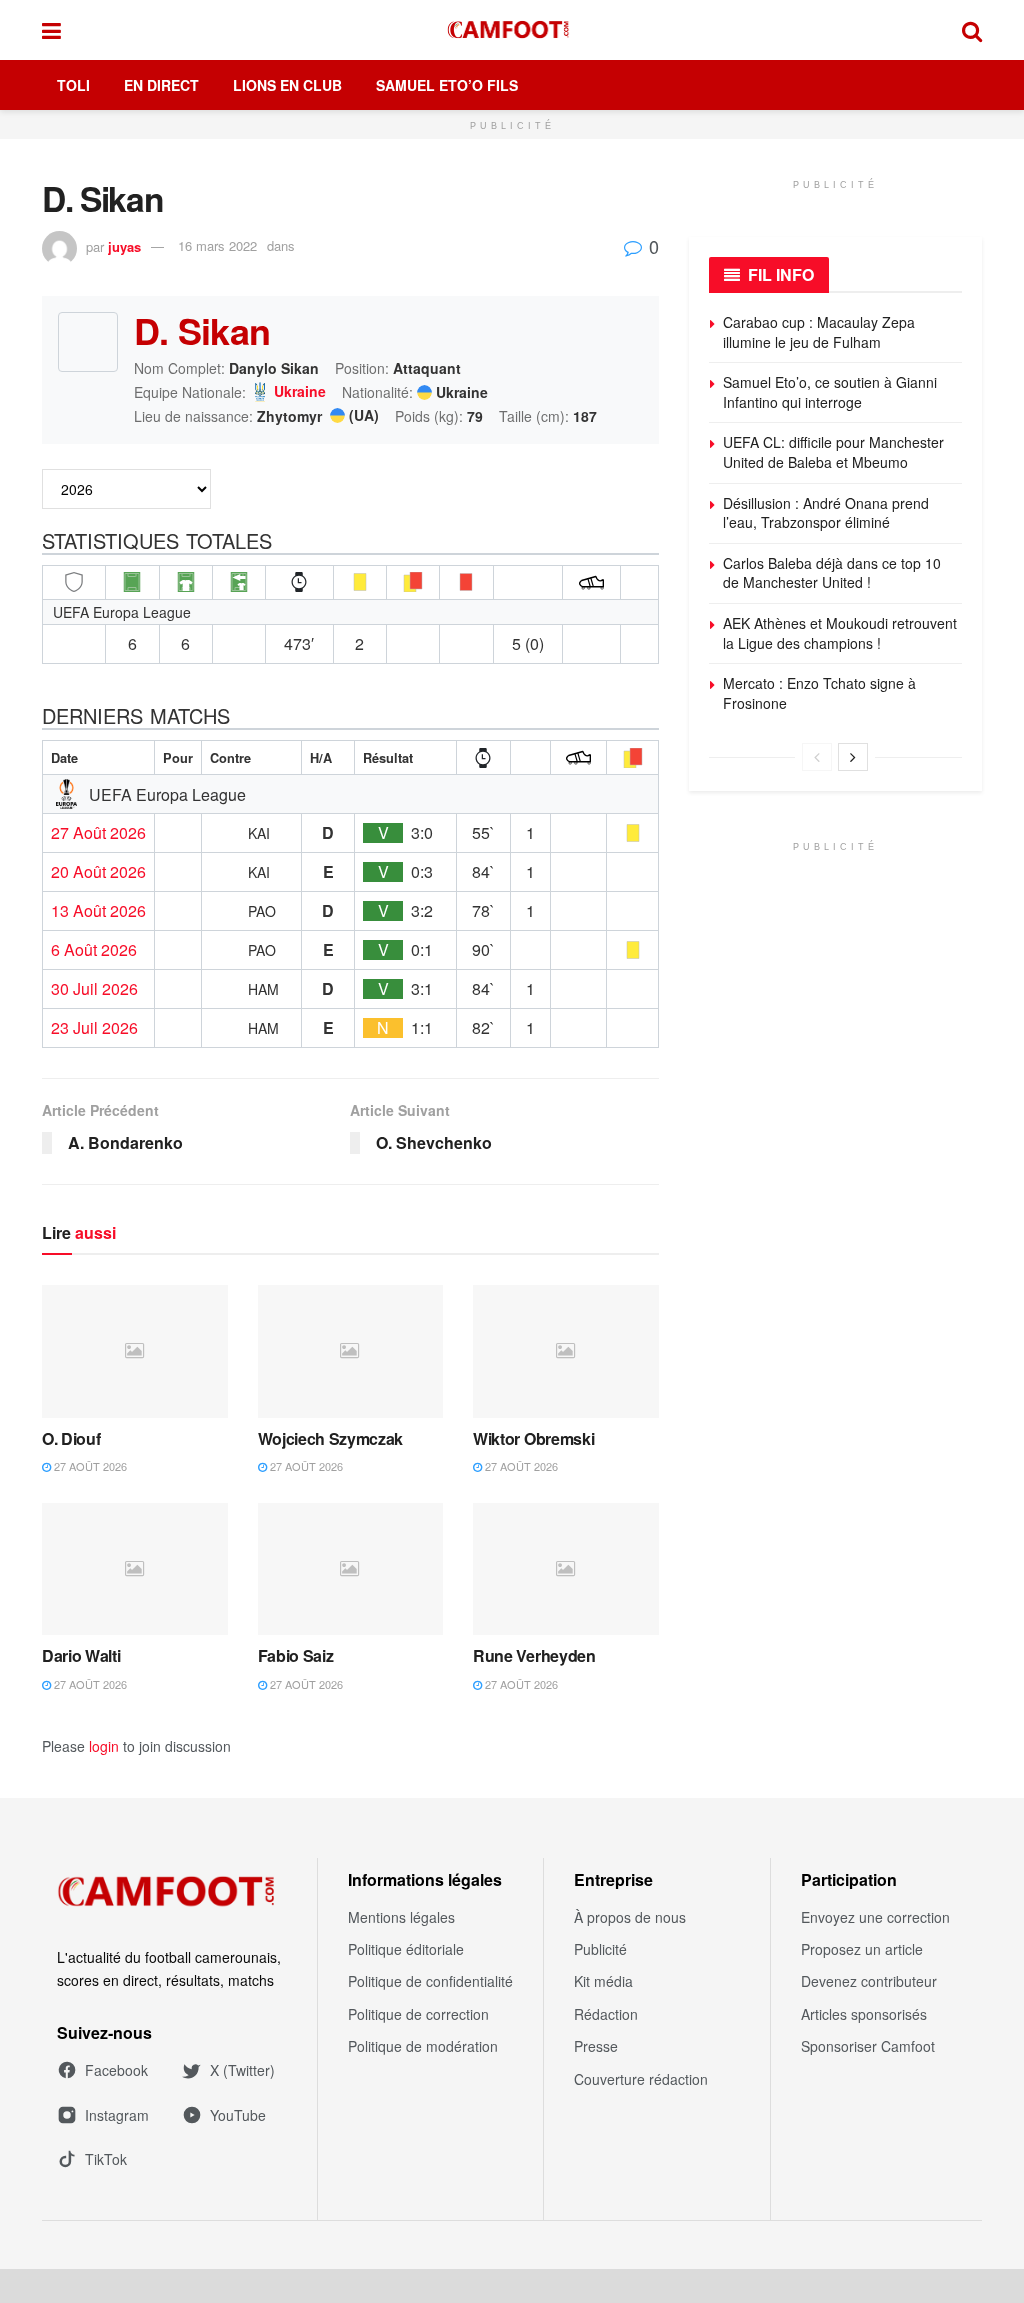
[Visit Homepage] (512, 30)
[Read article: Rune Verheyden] (566, 1569)
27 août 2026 (89, 1466)
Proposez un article (862, 1949)
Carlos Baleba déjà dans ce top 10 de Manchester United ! (832, 573)
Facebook (116, 2070)
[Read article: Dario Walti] (135, 1569)
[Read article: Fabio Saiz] (351, 1569)
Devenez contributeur (869, 1981)
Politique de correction (418, 2014)
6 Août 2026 (94, 950)
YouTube (238, 2115)
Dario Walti (81, 1655)
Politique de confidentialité (430, 1981)
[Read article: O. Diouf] (135, 1351)
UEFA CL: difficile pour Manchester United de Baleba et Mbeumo (833, 452)
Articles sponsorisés (864, 2014)
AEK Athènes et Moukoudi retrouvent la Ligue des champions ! (840, 633)
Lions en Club (287, 85)
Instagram (117, 2115)
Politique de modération (423, 2046)
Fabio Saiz (296, 1655)
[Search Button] (972, 30)
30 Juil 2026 (94, 989)
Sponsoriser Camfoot (868, 2046)
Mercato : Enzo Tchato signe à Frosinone (819, 693)
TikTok (106, 2159)
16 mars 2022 (217, 245)
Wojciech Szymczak (331, 1438)
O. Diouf (71, 1438)
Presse (596, 2046)
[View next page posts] (853, 757)
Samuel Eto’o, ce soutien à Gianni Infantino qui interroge (830, 392)
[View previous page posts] (817, 757)
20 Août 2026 (98, 872)
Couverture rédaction (641, 2079)
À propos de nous (630, 1917)
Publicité (600, 1949)
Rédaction (606, 2014)
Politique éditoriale (406, 1949)
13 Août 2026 (98, 911)
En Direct (161, 85)
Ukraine (300, 392)
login (104, 1746)
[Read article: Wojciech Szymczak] (351, 1351)
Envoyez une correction (875, 1917)
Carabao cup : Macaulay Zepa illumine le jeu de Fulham (819, 332)
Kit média (603, 1981)
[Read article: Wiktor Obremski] (566, 1351)
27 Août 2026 (98, 833)
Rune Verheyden (534, 1655)
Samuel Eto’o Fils (447, 85)
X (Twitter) (242, 2070)
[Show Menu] (51, 30)
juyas (124, 245)
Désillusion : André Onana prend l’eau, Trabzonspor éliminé (826, 513)
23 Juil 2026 (94, 1028)
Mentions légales (401, 1917)
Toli (73, 85)
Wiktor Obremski (533, 1438)
